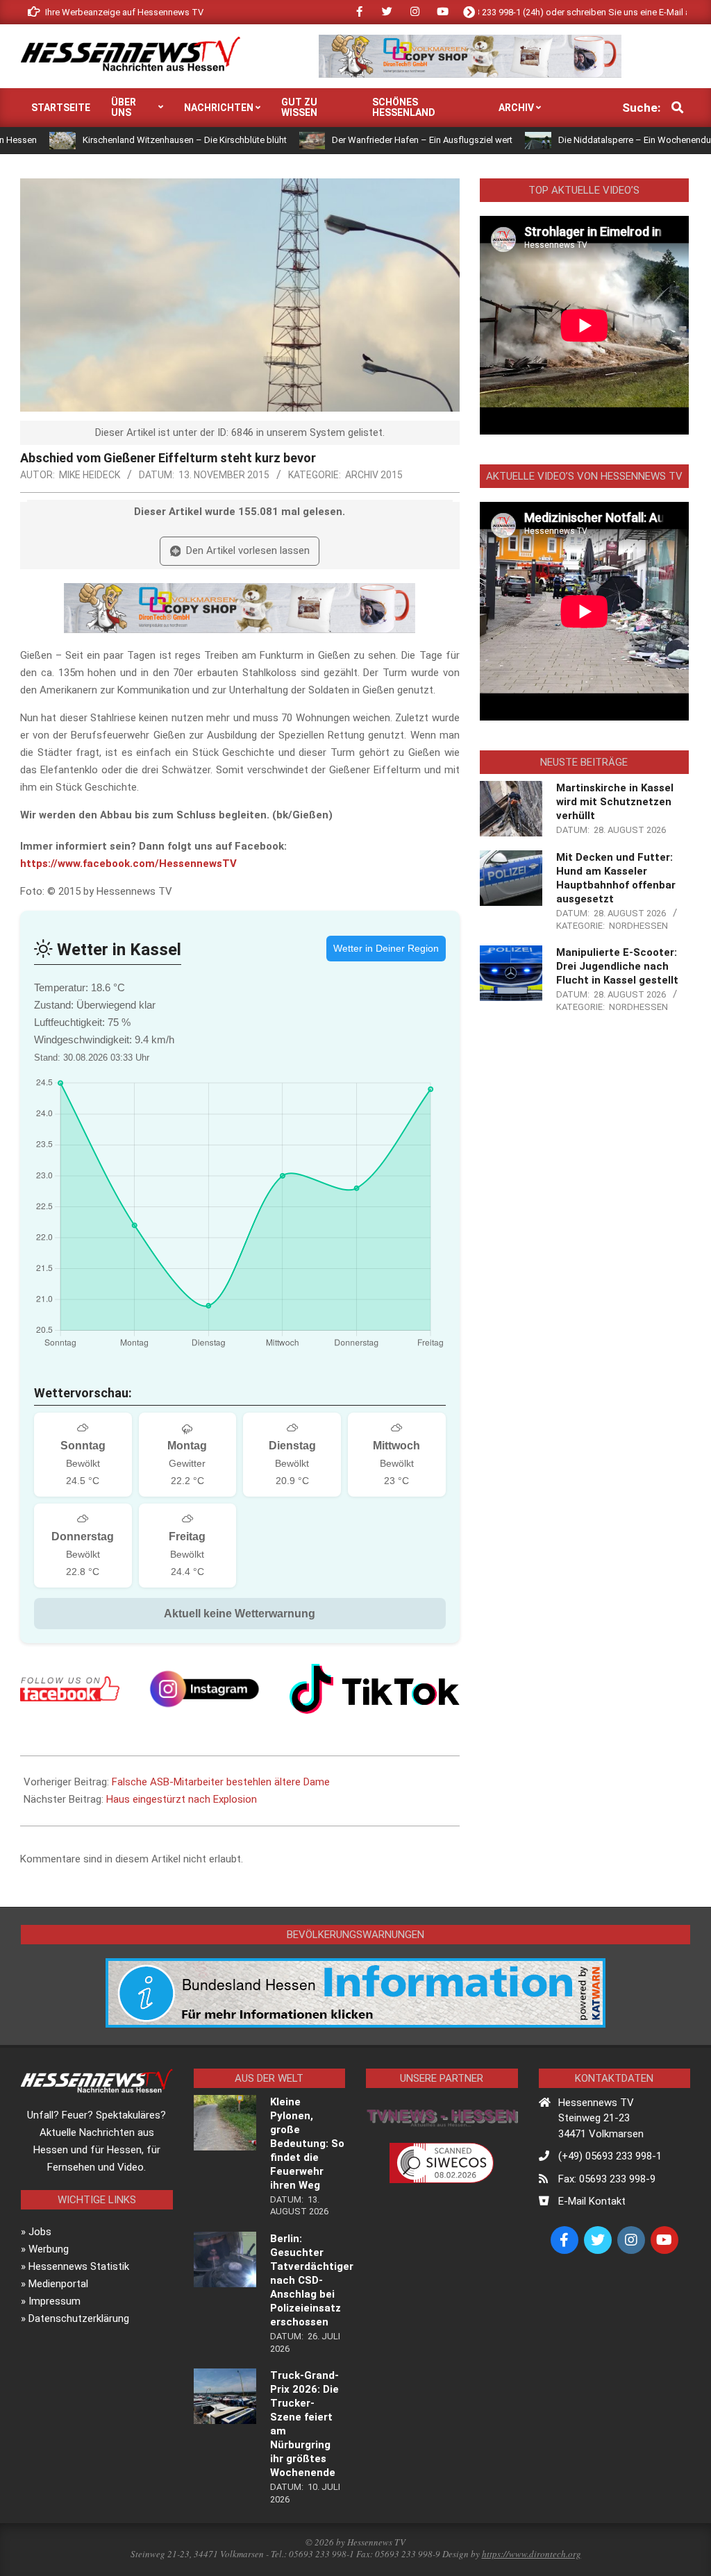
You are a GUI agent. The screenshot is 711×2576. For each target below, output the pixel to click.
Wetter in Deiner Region (386, 948)
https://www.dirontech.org (532, 2554)
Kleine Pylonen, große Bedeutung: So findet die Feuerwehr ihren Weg (307, 2144)
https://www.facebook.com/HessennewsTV (128, 864)
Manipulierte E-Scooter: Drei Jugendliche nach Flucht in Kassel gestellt (617, 966)
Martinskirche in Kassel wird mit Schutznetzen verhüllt (615, 802)
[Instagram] (204, 1689)
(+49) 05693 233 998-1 (610, 2156)
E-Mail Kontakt (592, 2201)
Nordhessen (638, 926)
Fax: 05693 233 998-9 (607, 2179)
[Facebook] (70, 1689)
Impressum (55, 2301)
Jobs (40, 2232)
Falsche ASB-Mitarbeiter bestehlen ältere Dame (221, 1782)
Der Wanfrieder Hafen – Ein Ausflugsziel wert (351, 140)
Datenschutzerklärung (79, 2318)
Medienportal (58, 2284)
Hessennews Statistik (79, 2266)
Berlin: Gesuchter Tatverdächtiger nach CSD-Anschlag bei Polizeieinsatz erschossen (312, 2280)
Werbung (49, 2249)
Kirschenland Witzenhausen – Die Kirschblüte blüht (112, 140)
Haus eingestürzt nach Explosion (182, 1799)
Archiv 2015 (374, 475)
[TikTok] (375, 1689)
